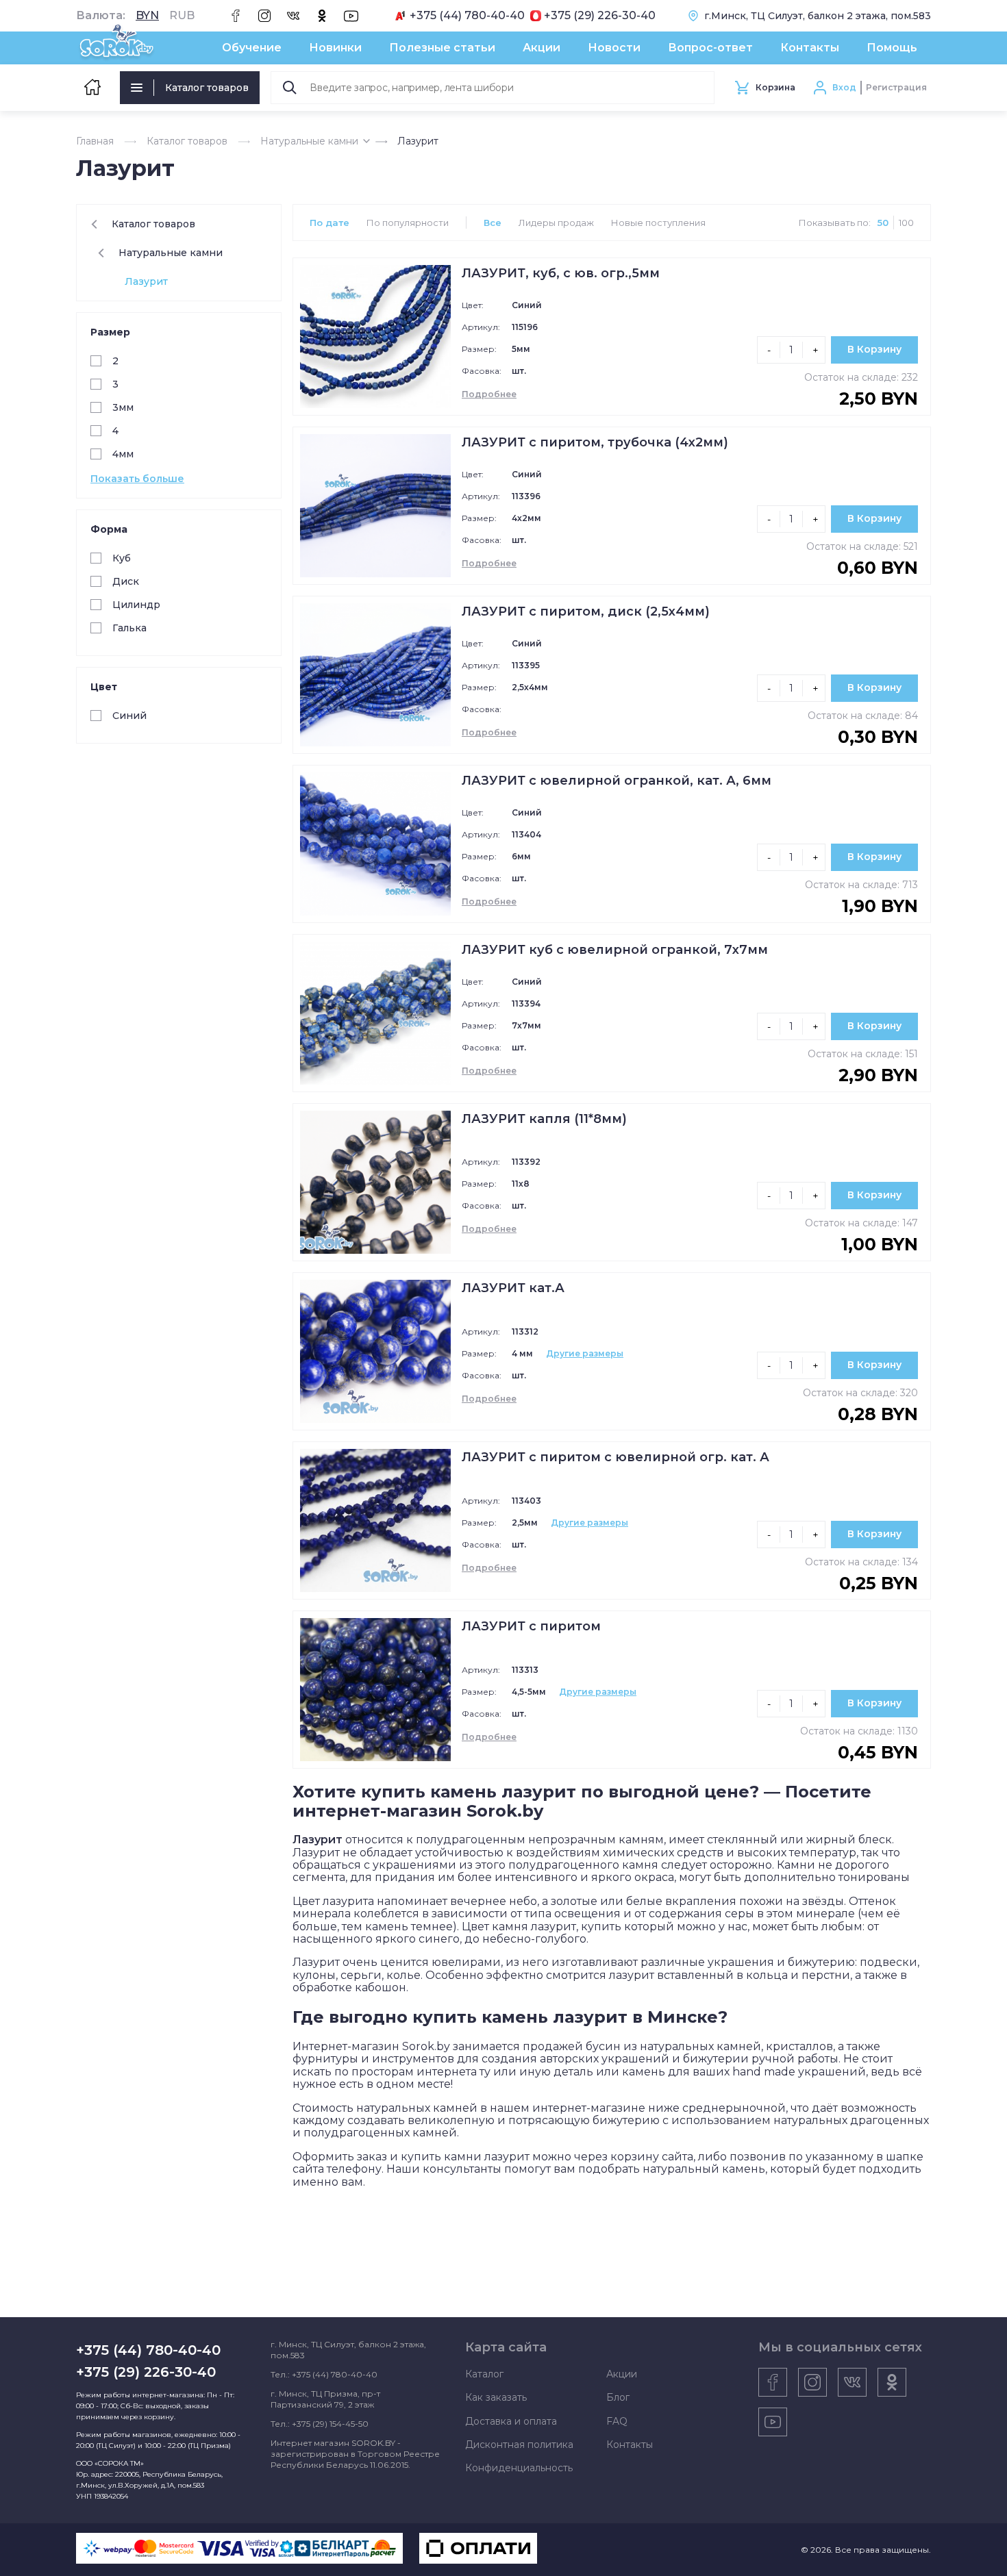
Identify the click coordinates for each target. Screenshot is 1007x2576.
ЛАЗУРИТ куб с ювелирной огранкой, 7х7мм (615, 950)
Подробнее (489, 394)
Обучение (252, 48)
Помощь (892, 48)
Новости (614, 48)
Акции (542, 48)
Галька (129, 628)
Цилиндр (136, 605)
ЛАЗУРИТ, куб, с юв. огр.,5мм (561, 273)
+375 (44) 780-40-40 (467, 16)
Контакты (810, 48)
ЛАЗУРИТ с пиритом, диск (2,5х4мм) (586, 611)
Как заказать (496, 2397)
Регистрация (896, 87)
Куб (122, 558)
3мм (123, 407)
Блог (618, 2397)
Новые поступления (658, 223)
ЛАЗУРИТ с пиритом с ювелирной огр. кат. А (616, 1457)
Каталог (484, 2374)
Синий (129, 716)
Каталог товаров (207, 88)
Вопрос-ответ (710, 48)
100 (906, 223)
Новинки (335, 48)
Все (493, 223)
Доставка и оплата (511, 2421)
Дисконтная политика (519, 2445)
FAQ (617, 2421)
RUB (182, 16)
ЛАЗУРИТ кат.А (513, 1288)
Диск (126, 581)
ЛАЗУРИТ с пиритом (531, 1626)
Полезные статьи (442, 48)
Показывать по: (835, 223)
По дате (330, 223)
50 (883, 223)
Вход (844, 87)
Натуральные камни (309, 141)
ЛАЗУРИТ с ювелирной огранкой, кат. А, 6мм (617, 781)
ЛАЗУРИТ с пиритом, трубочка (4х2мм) (595, 442)
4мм (123, 454)
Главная (95, 141)
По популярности (408, 223)
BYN (147, 16)
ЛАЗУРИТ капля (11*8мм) (544, 1119)
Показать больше (137, 479)
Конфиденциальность (519, 2468)
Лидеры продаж (556, 223)
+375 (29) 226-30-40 (600, 16)
